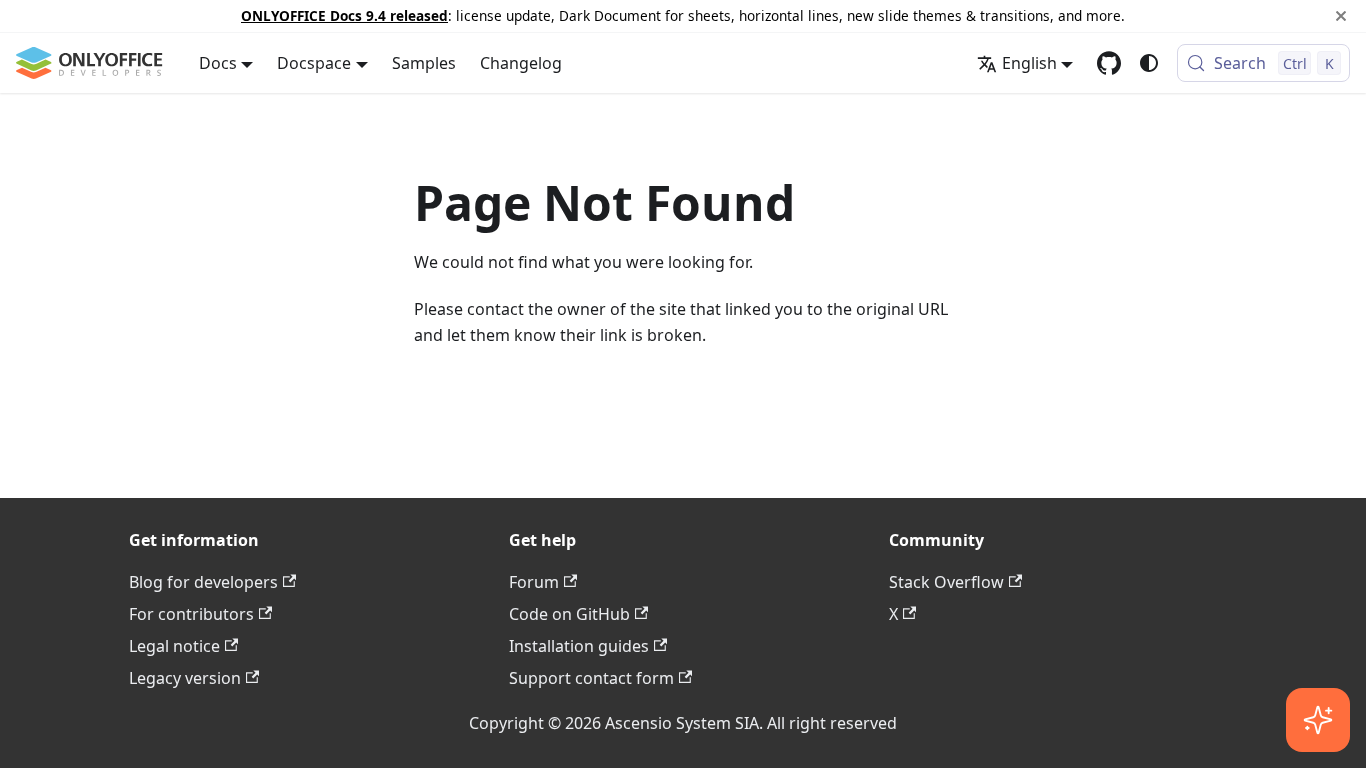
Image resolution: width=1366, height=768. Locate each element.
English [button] (1029, 63)
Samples (424, 63)
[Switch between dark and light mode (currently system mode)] (1149, 63)
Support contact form (591, 678)
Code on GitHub (569, 614)
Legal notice (174, 646)
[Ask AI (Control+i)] (1318, 720)
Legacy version (185, 678)
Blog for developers (203, 582)
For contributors (191, 614)
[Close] (1341, 16)
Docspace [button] (314, 63)
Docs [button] (218, 63)
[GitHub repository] (1109, 63)
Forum (534, 582)
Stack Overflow (946, 582)
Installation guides (579, 646)
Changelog (521, 63)
